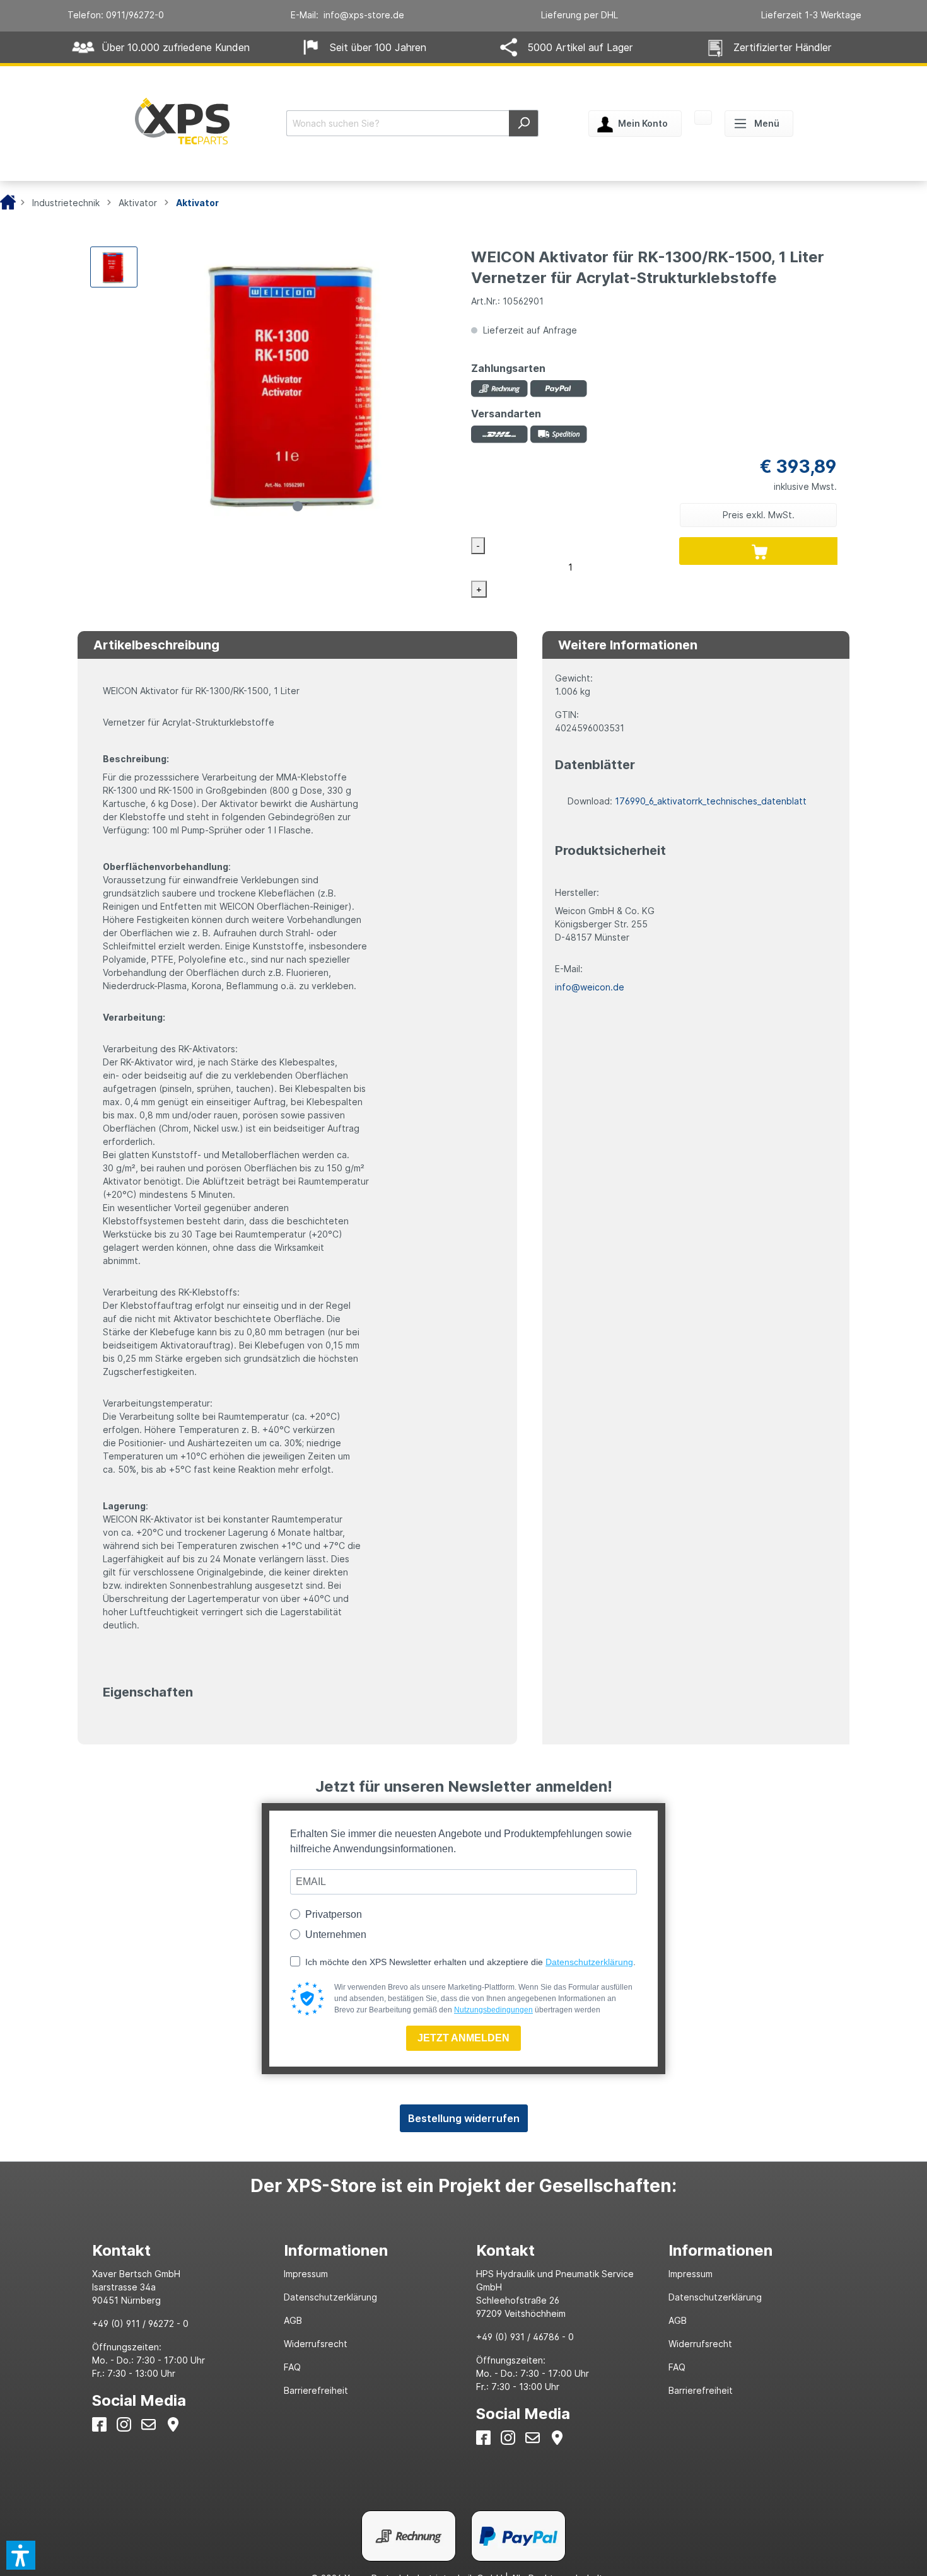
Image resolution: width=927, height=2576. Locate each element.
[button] (21, 2555)
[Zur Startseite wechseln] (182, 121)
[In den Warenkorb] (760, 551)
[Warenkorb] (703, 119)
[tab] (176, 2250)
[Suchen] (524, 123)
